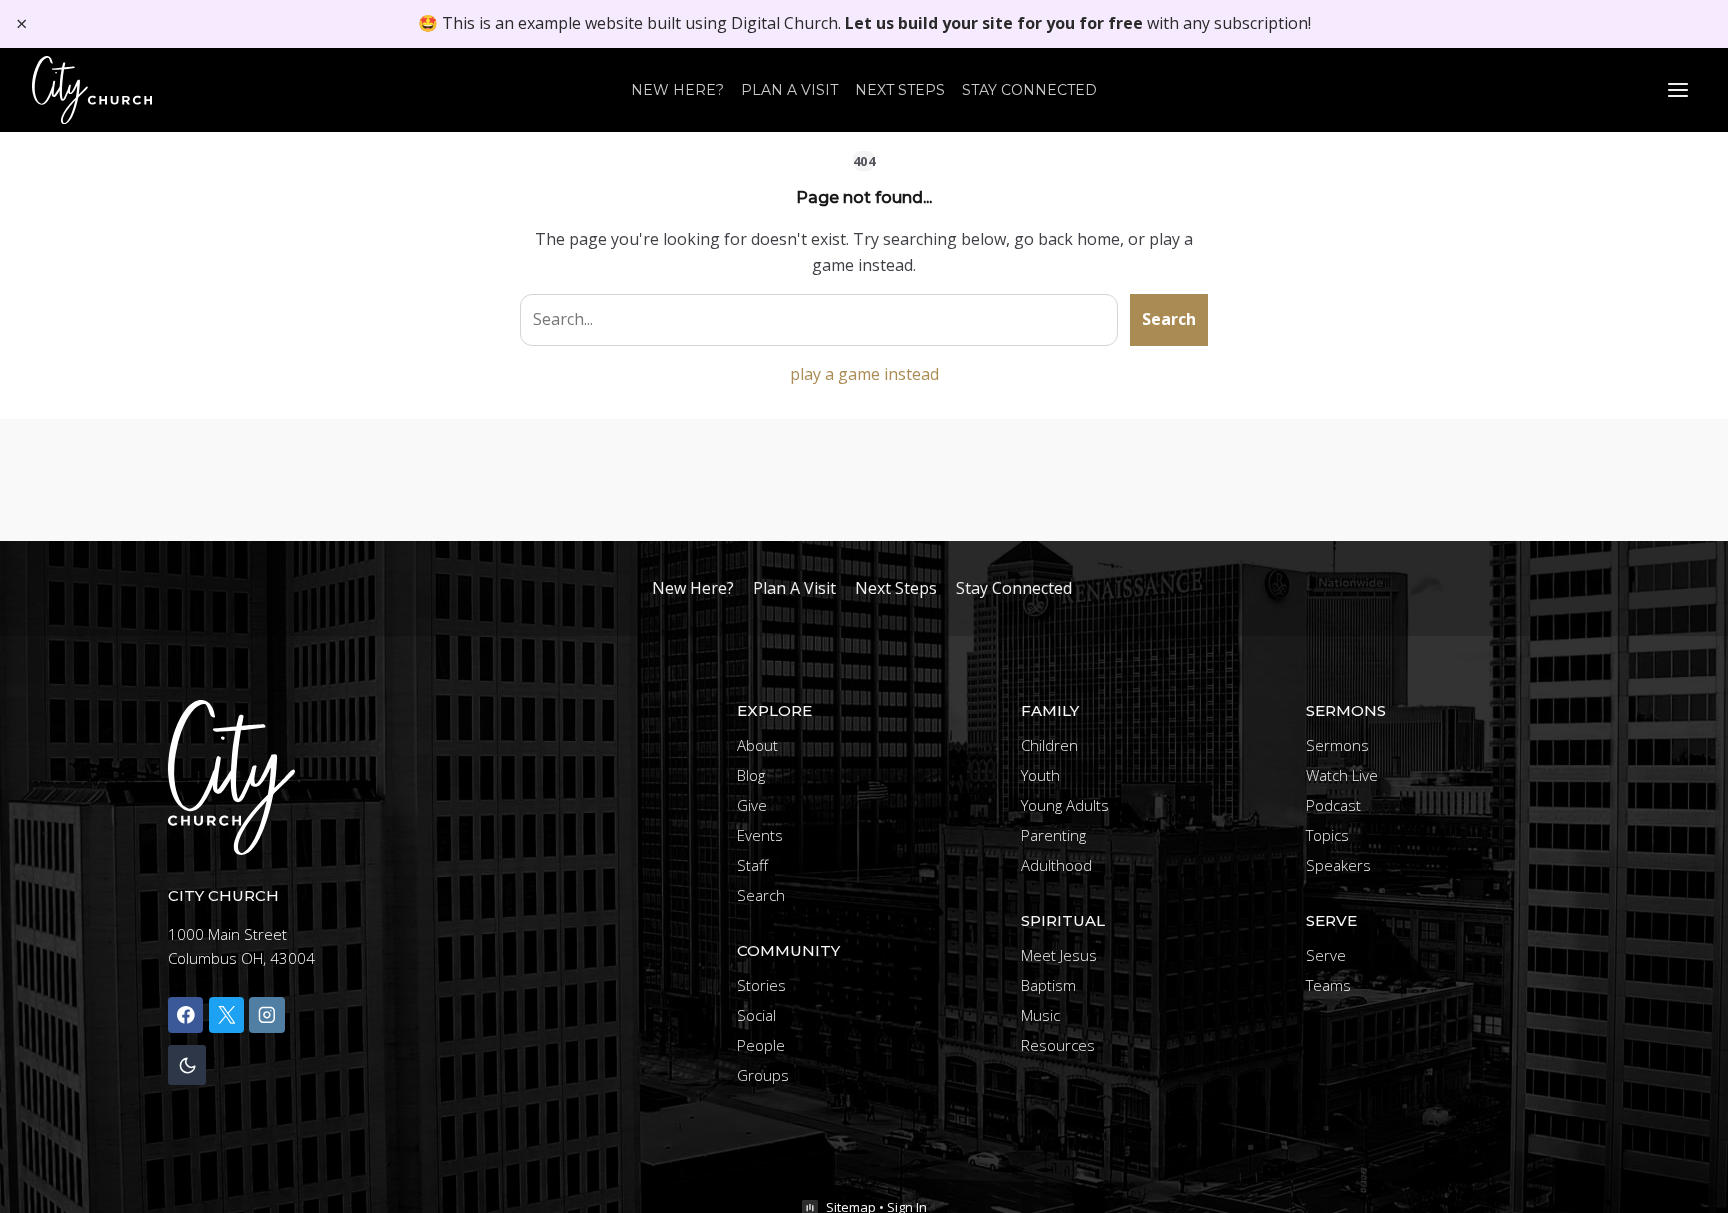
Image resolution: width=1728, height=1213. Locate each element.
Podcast (1333, 805)
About (757, 745)
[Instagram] (266, 1014)
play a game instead (864, 374)
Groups (763, 1075)
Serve (1326, 955)
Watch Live (1342, 775)
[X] (226, 1014)
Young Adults (1065, 805)
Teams (1328, 985)
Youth (1040, 775)
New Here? (677, 90)
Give (752, 805)
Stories (761, 985)
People (761, 1045)
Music (1040, 1015)
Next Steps (900, 90)
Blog (751, 775)
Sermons (1337, 745)
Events (760, 835)
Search (1169, 319)
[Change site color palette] (187, 1065)
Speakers (1338, 865)
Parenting (1053, 835)
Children (1049, 745)
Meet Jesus (1059, 955)
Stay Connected (1029, 90)
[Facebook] (185, 1014)
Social (756, 1015)
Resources (1058, 1045)
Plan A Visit (789, 90)
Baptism (1048, 985)
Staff (752, 865)
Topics (1327, 835)
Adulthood (1056, 865)
